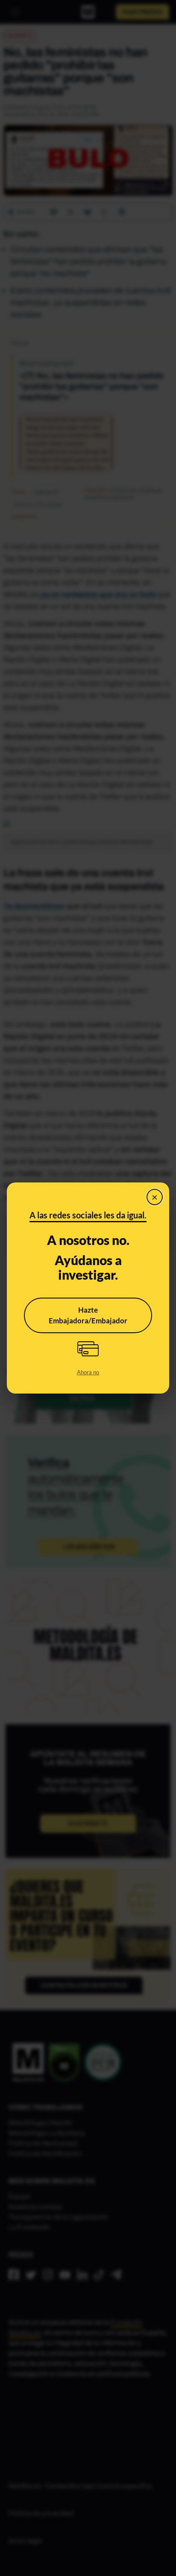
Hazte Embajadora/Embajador (88, 1315)
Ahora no (88, 1372)
